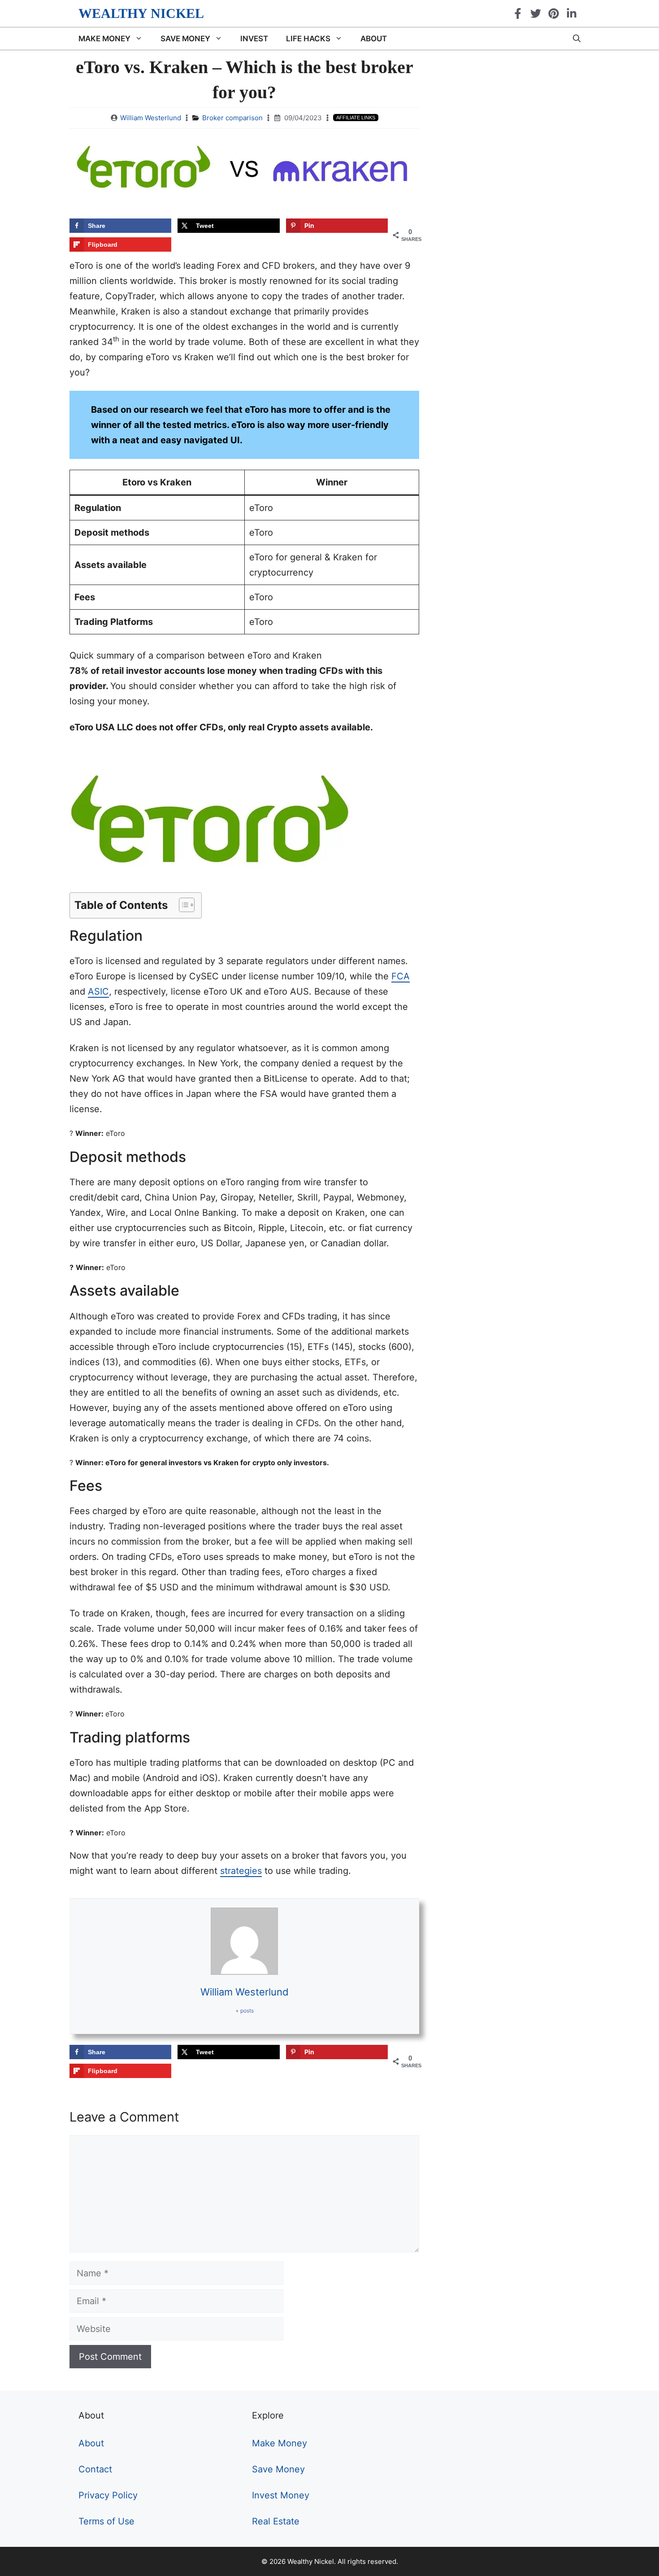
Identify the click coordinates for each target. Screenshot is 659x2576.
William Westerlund (151, 118)
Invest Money (281, 2495)
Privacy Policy (108, 2495)
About (374, 39)
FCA (401, 976)
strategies (241, 1871)
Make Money (104, 39)
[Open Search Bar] (577, 39)
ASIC (98, 991)
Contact (95, 2469)
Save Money (185, 39)
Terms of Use (106, 2521)
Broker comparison (232, 118)
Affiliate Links (356, 118)
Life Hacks (308, 39)
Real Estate (276, 2521)
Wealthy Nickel (141, 13)
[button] (182, 905)
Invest (254, 39)
